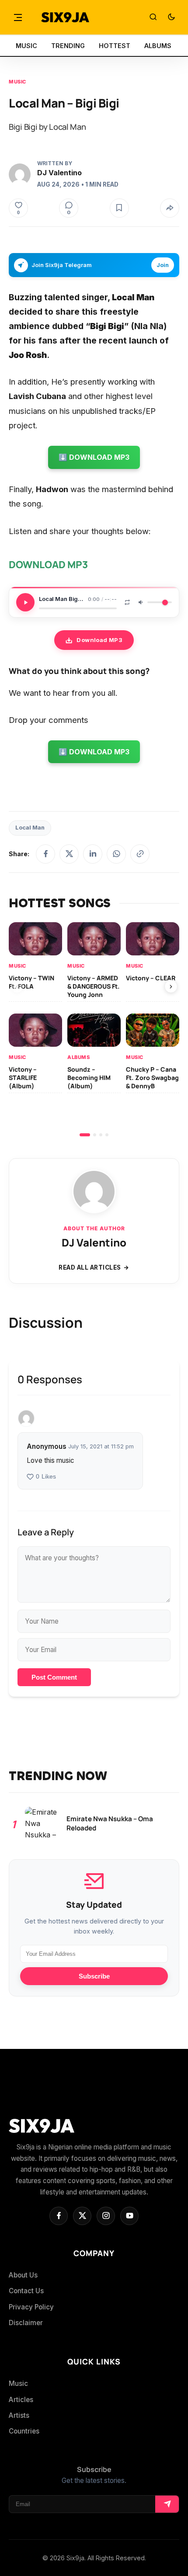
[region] (94, 1029)
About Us (23, 2275)
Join (163, 265)
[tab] (85, 1135)
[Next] (171, 986)
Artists (19, 2415)
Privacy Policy (31, 2307)
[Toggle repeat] (127, 602)
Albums (78, 1057)
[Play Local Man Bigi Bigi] (25, 602)
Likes (46, 1477)
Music (17, 82)
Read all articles (90, 1267)
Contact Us (26, 2291)
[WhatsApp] (116, 854)
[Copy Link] (140, 854)
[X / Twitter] (69, 854)
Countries (24, 2431)
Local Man (30, 828)
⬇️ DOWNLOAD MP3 (94, 457)
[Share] (170, 208)
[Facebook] (45, 854)
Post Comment (54, 1677)
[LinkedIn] (93, 854)
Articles (21, 2400)
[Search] (153, 17)
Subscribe (94, 1976)
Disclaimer (26, 2323)
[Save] (119, 208)
